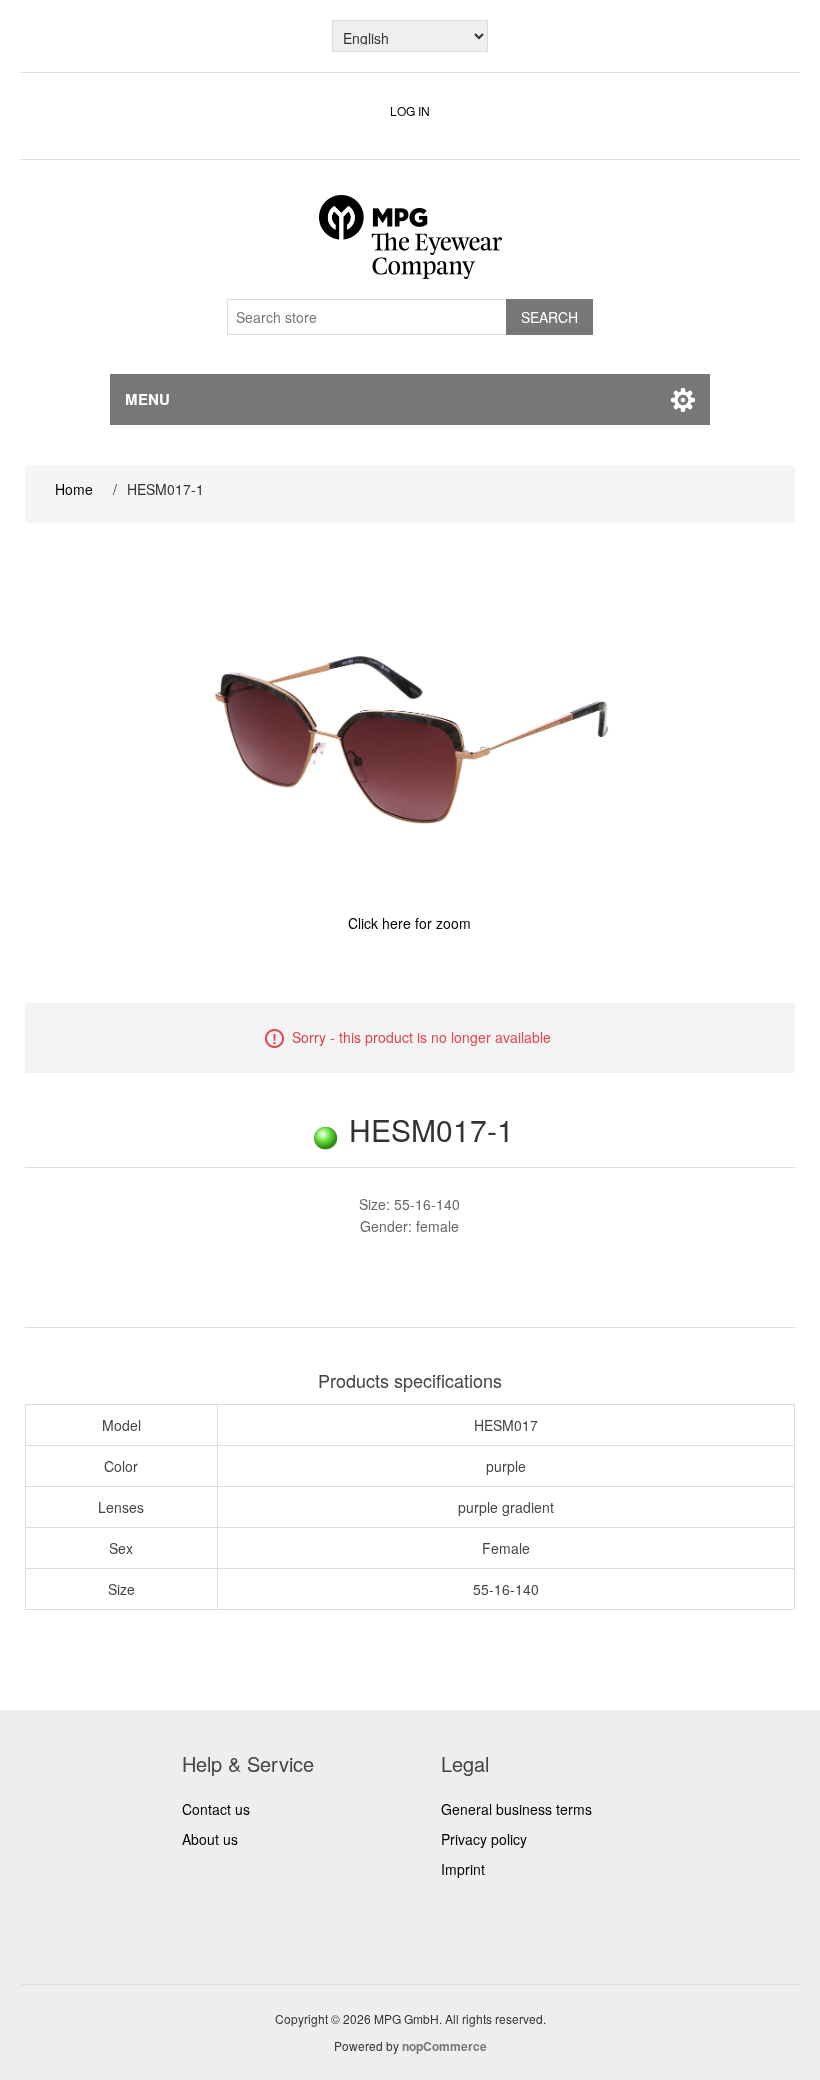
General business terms (516, 1809)
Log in (410, 110)
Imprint (463, 1869)
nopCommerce (444, 2046)
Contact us (216, 1809)
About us (210, 1839)
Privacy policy (484, 1839)
